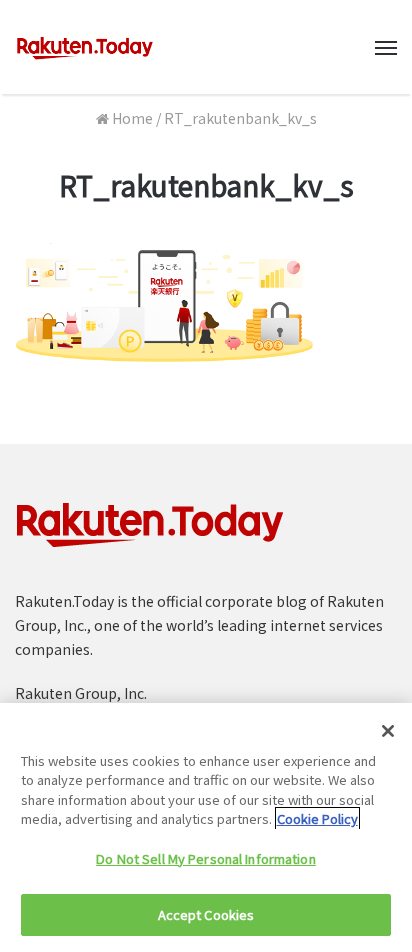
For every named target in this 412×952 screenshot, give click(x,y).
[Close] (388, 731)
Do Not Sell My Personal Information (206, 858)
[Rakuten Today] (85, 47)
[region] (206, 827)
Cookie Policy (317, 818)
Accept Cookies (206, 914)
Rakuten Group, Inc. (81, 693)
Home (131, 118)
